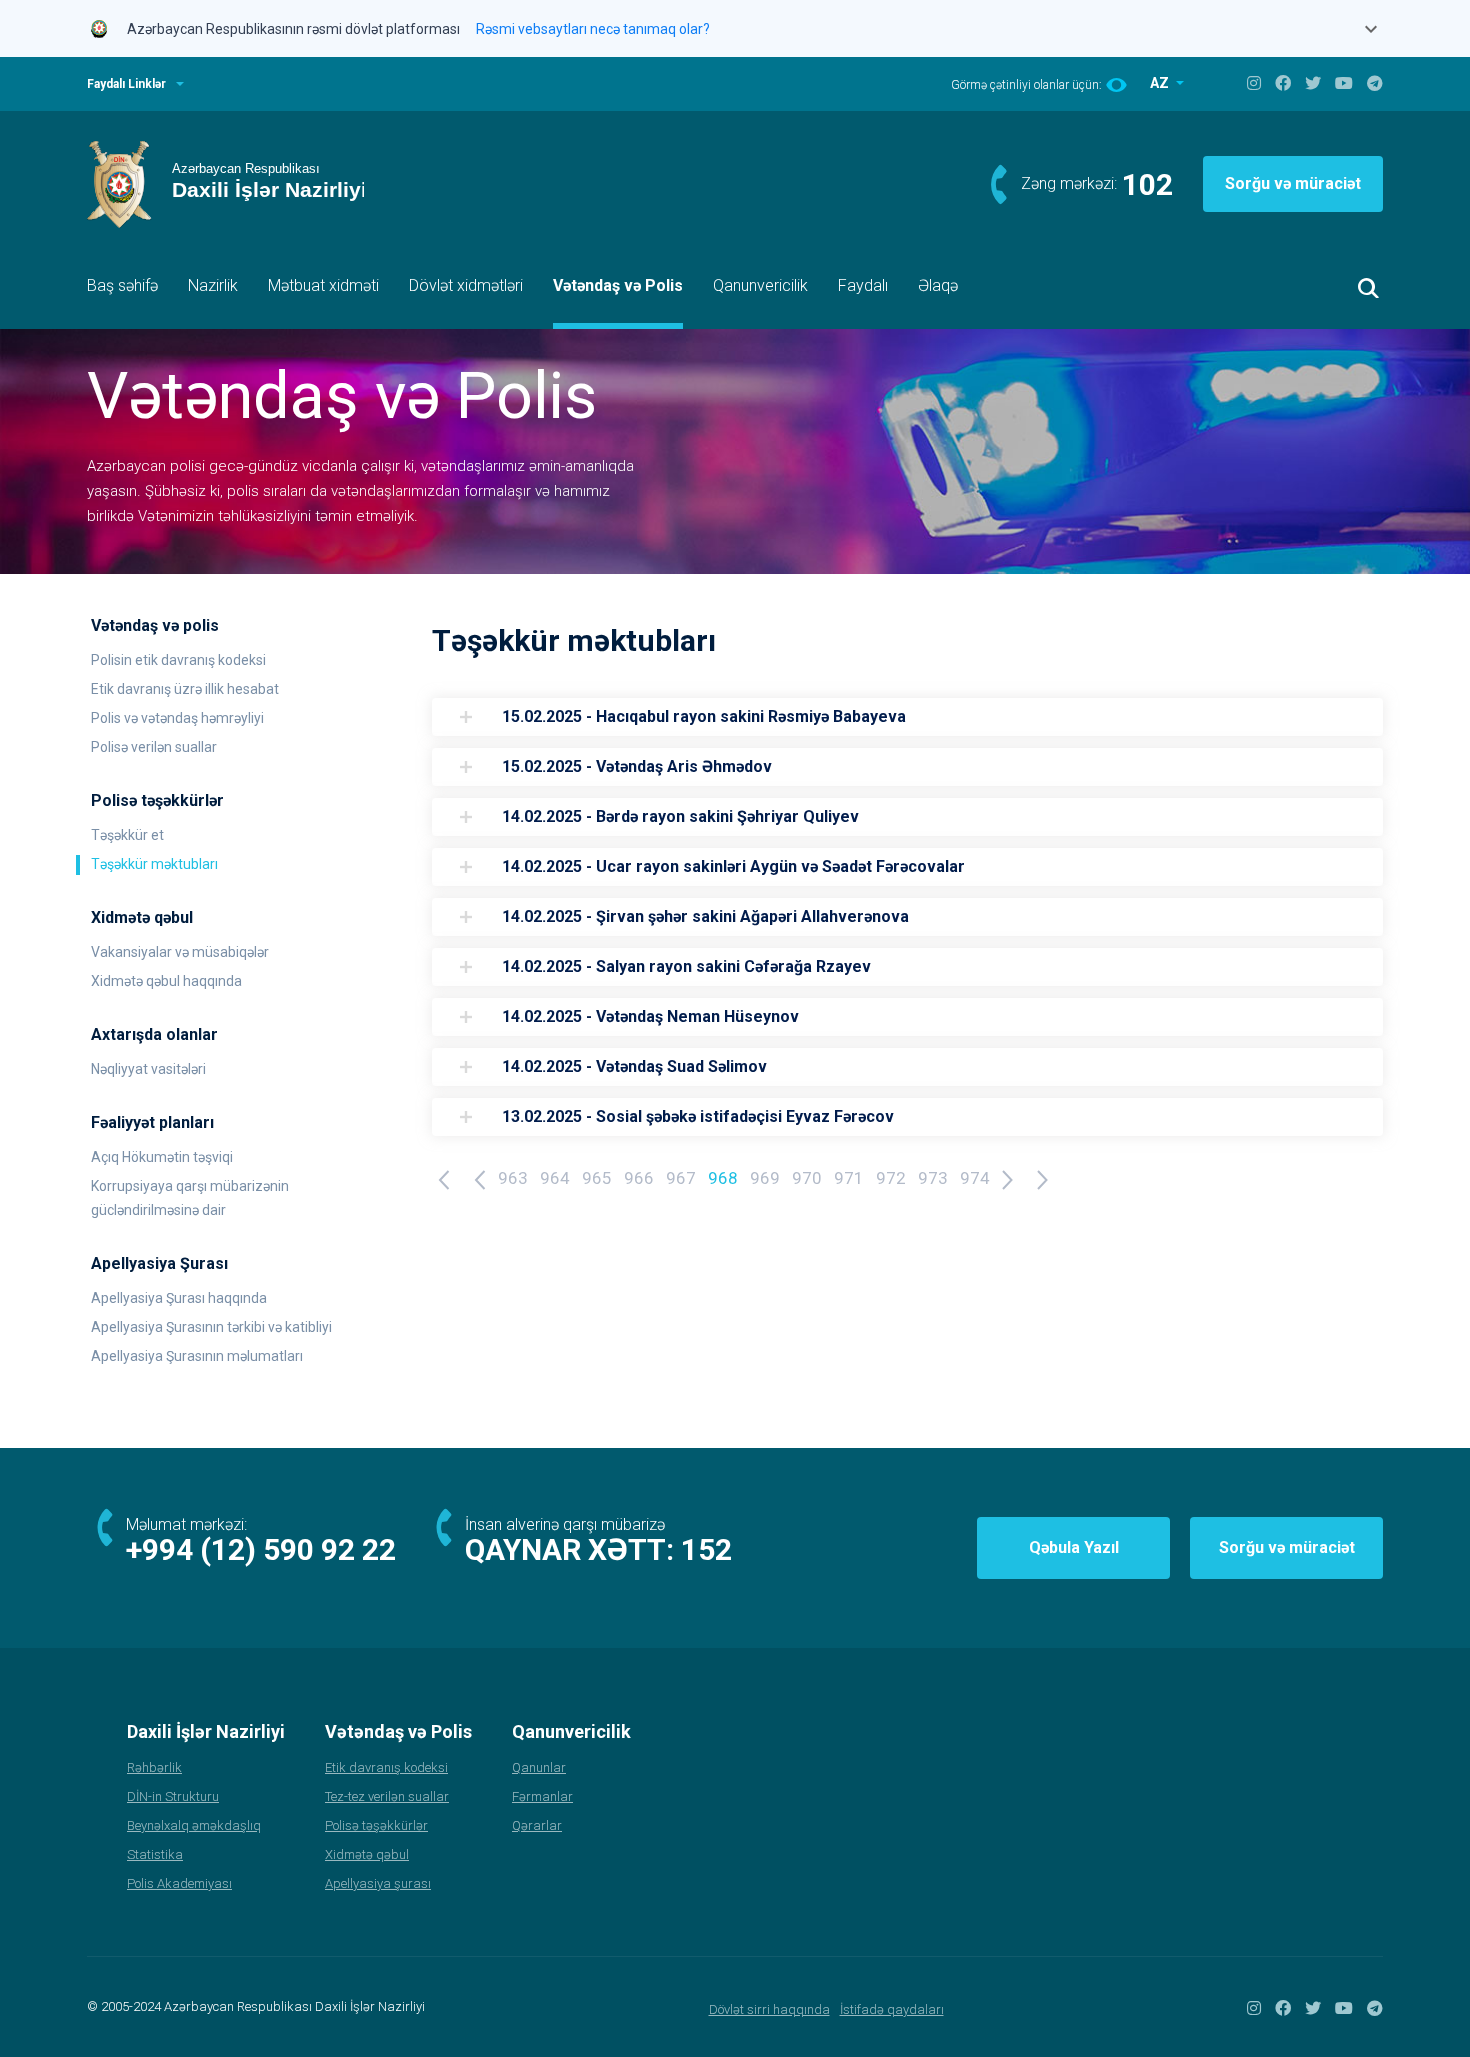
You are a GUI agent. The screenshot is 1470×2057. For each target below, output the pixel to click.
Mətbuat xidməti (323, 285)
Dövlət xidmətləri (466, 285)
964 (555, 1178)
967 (681, 1178)
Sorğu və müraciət (1293, 183)
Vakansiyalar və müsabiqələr (180, 952)
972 (891, 1178)
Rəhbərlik (154, 1767)
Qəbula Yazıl (1074, 1547)
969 (765, 1178)
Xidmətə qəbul (367, 1854)
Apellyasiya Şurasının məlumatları (197, 1356)
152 (706, 1549)
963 (513, 1178)
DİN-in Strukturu (173, 1796)
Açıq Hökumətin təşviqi (162, 1157)
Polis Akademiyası (179, 1883)
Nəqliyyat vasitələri (148, 1069)
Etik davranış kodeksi (386, 1767)
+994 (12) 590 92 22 (261, 1549)
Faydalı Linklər (126, 84)
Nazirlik (213, 285)
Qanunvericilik (760, 285)
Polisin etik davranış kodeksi (178, 660)
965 (597, 1178)
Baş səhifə (122, 285)
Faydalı (863, 285)
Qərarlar (537, 1825)
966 (639, 1178)
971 (849, 1178)
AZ (1161, 83)
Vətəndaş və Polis (618, 285)
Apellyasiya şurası (378, 1883)
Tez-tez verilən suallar (387, 1796)
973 (933, 1178)
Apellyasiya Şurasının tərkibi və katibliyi (211, 1327)
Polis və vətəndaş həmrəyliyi (177, 718)
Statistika (155, 1854)
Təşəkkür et (127, 835)
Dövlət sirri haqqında (769, 2009)
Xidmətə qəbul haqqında (166, 981)
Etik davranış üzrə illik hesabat (185, 689)
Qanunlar (539, 1767)
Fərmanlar (542, 1796)
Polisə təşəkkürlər (376, 1825)
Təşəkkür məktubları (154, 864)
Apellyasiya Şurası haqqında (179, 1298)
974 (975, 1178)
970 (807, 1178)
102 (1147, 184)
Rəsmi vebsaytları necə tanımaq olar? (593, 29)
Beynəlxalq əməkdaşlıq (194, 1825)
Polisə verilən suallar (154, 747)
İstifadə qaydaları (892, 2009)
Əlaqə (938, 285)
